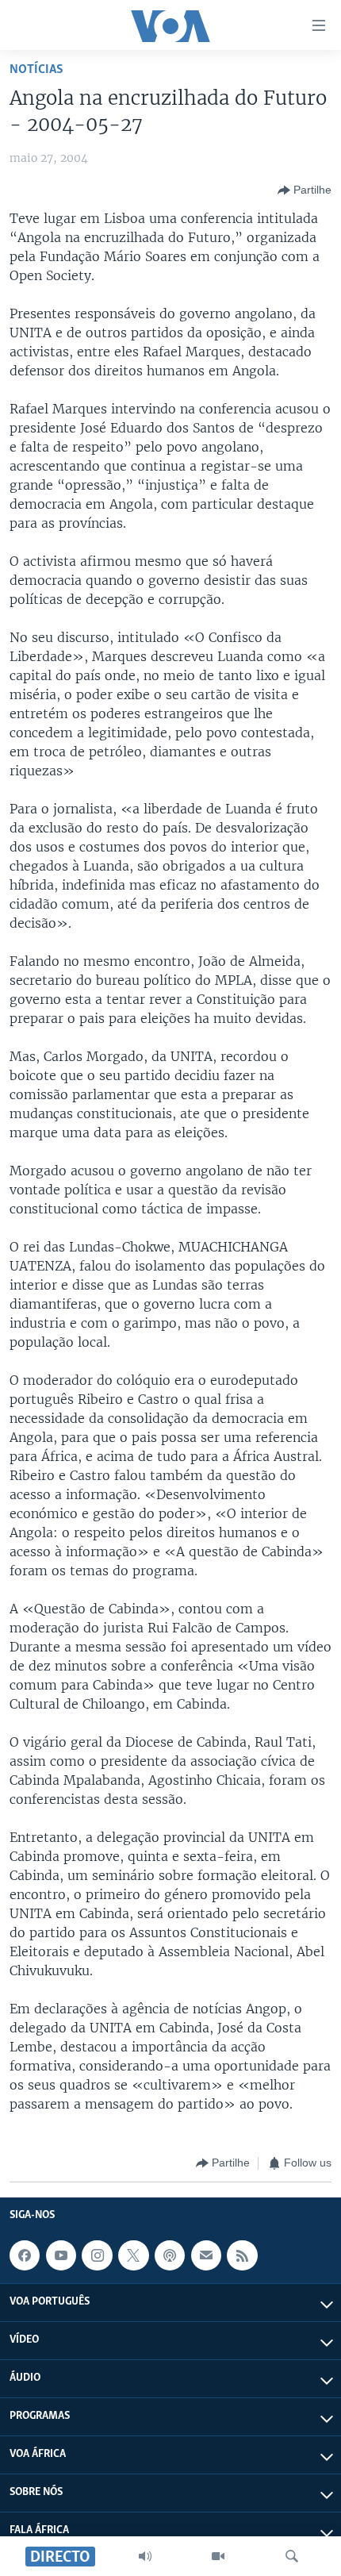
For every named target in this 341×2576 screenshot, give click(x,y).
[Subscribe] (206, 2255)
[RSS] (242, 2255)
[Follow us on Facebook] (25, 2255)
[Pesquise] (292, 2556)
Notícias (36, 69)
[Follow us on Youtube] (61, 2255)
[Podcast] (170, 2255)
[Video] (218, 2556)
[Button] (305, 190)
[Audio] (145, 2556)
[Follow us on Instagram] (97, 2255)
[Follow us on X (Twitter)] (133, 2255)
